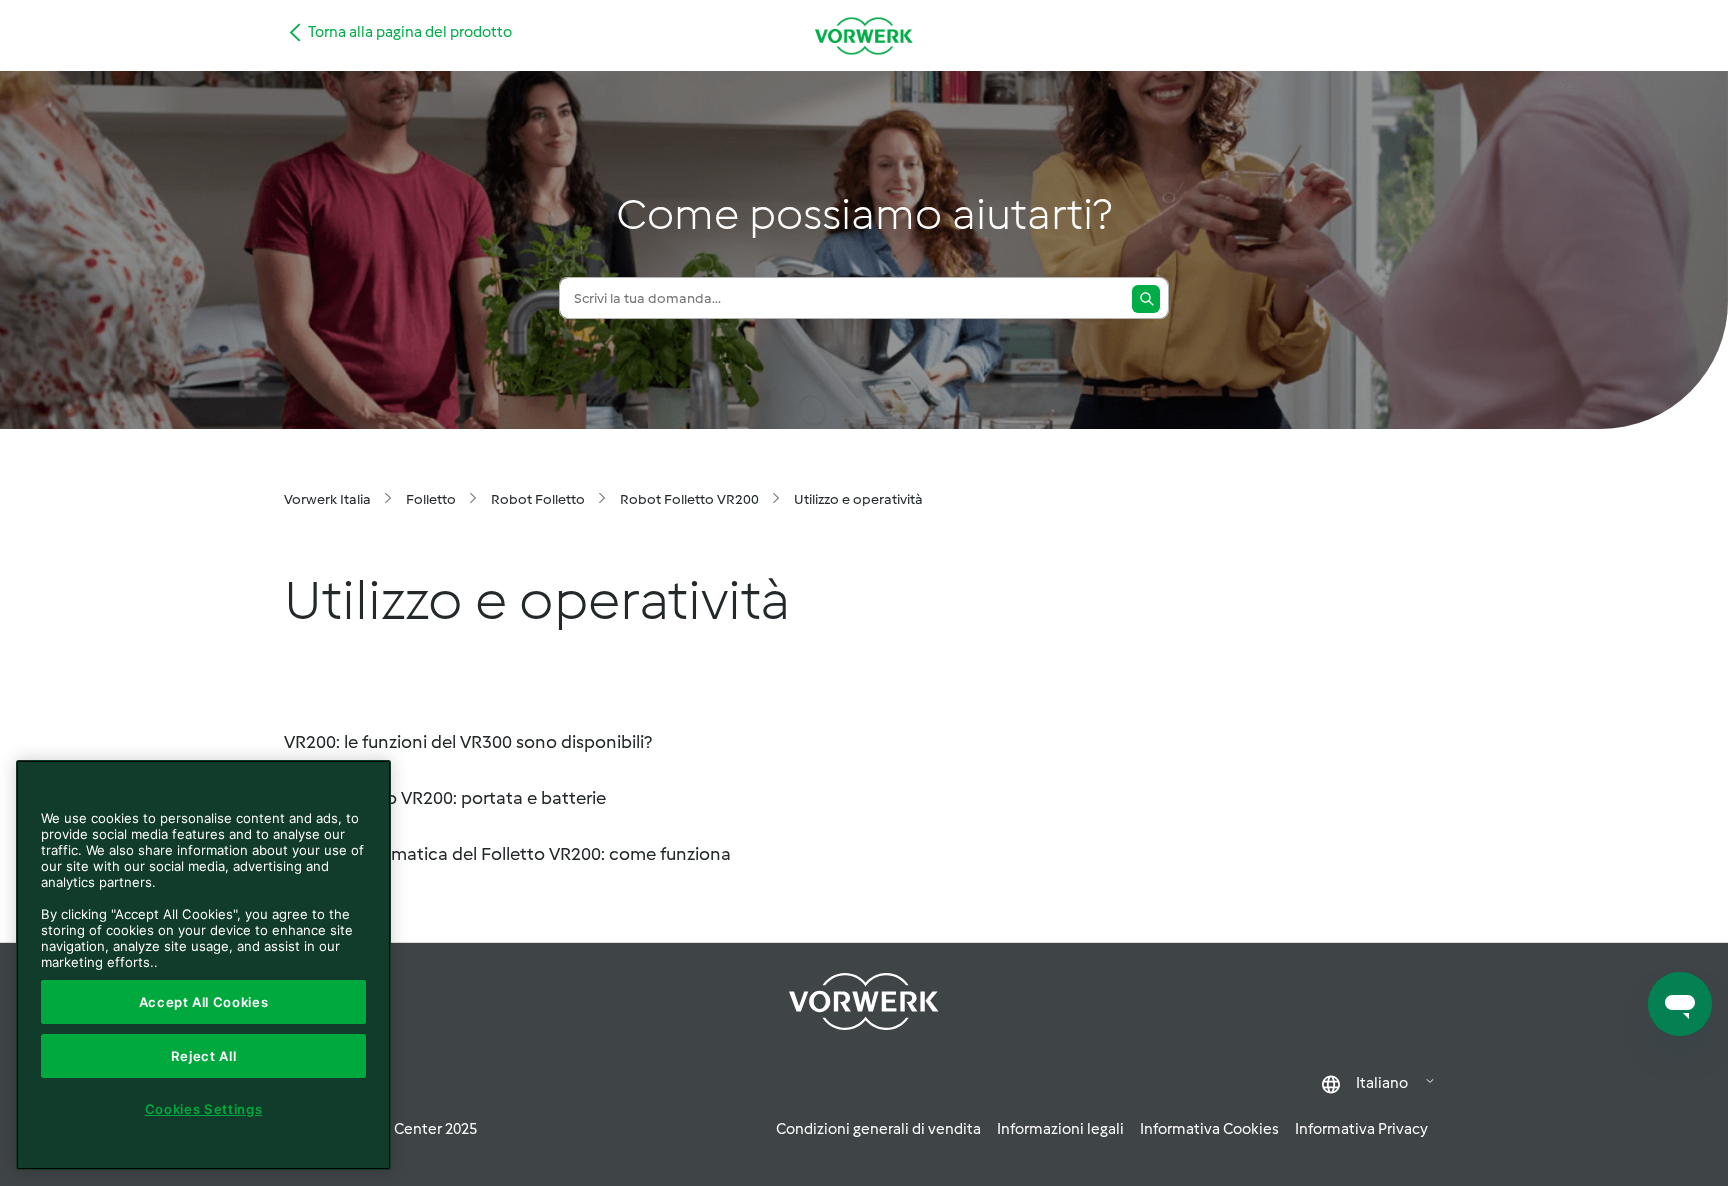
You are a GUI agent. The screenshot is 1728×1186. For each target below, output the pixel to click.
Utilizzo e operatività (858, 499)
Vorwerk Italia (327, 499)
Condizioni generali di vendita (878, 1129)
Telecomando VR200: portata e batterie (445, 798)
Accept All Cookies (204, 1002)
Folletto (431, 499)
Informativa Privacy (1361, 1129)
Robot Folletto (538, 499)
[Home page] (864, 35)
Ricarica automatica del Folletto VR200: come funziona (507, 854)
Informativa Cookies (1209, 1129)
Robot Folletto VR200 (689, 499)
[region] (203, 965)
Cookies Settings (204, 1109)
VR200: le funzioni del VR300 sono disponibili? (468, 742)
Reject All (204, 1056)
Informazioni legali (1060, 1129)
